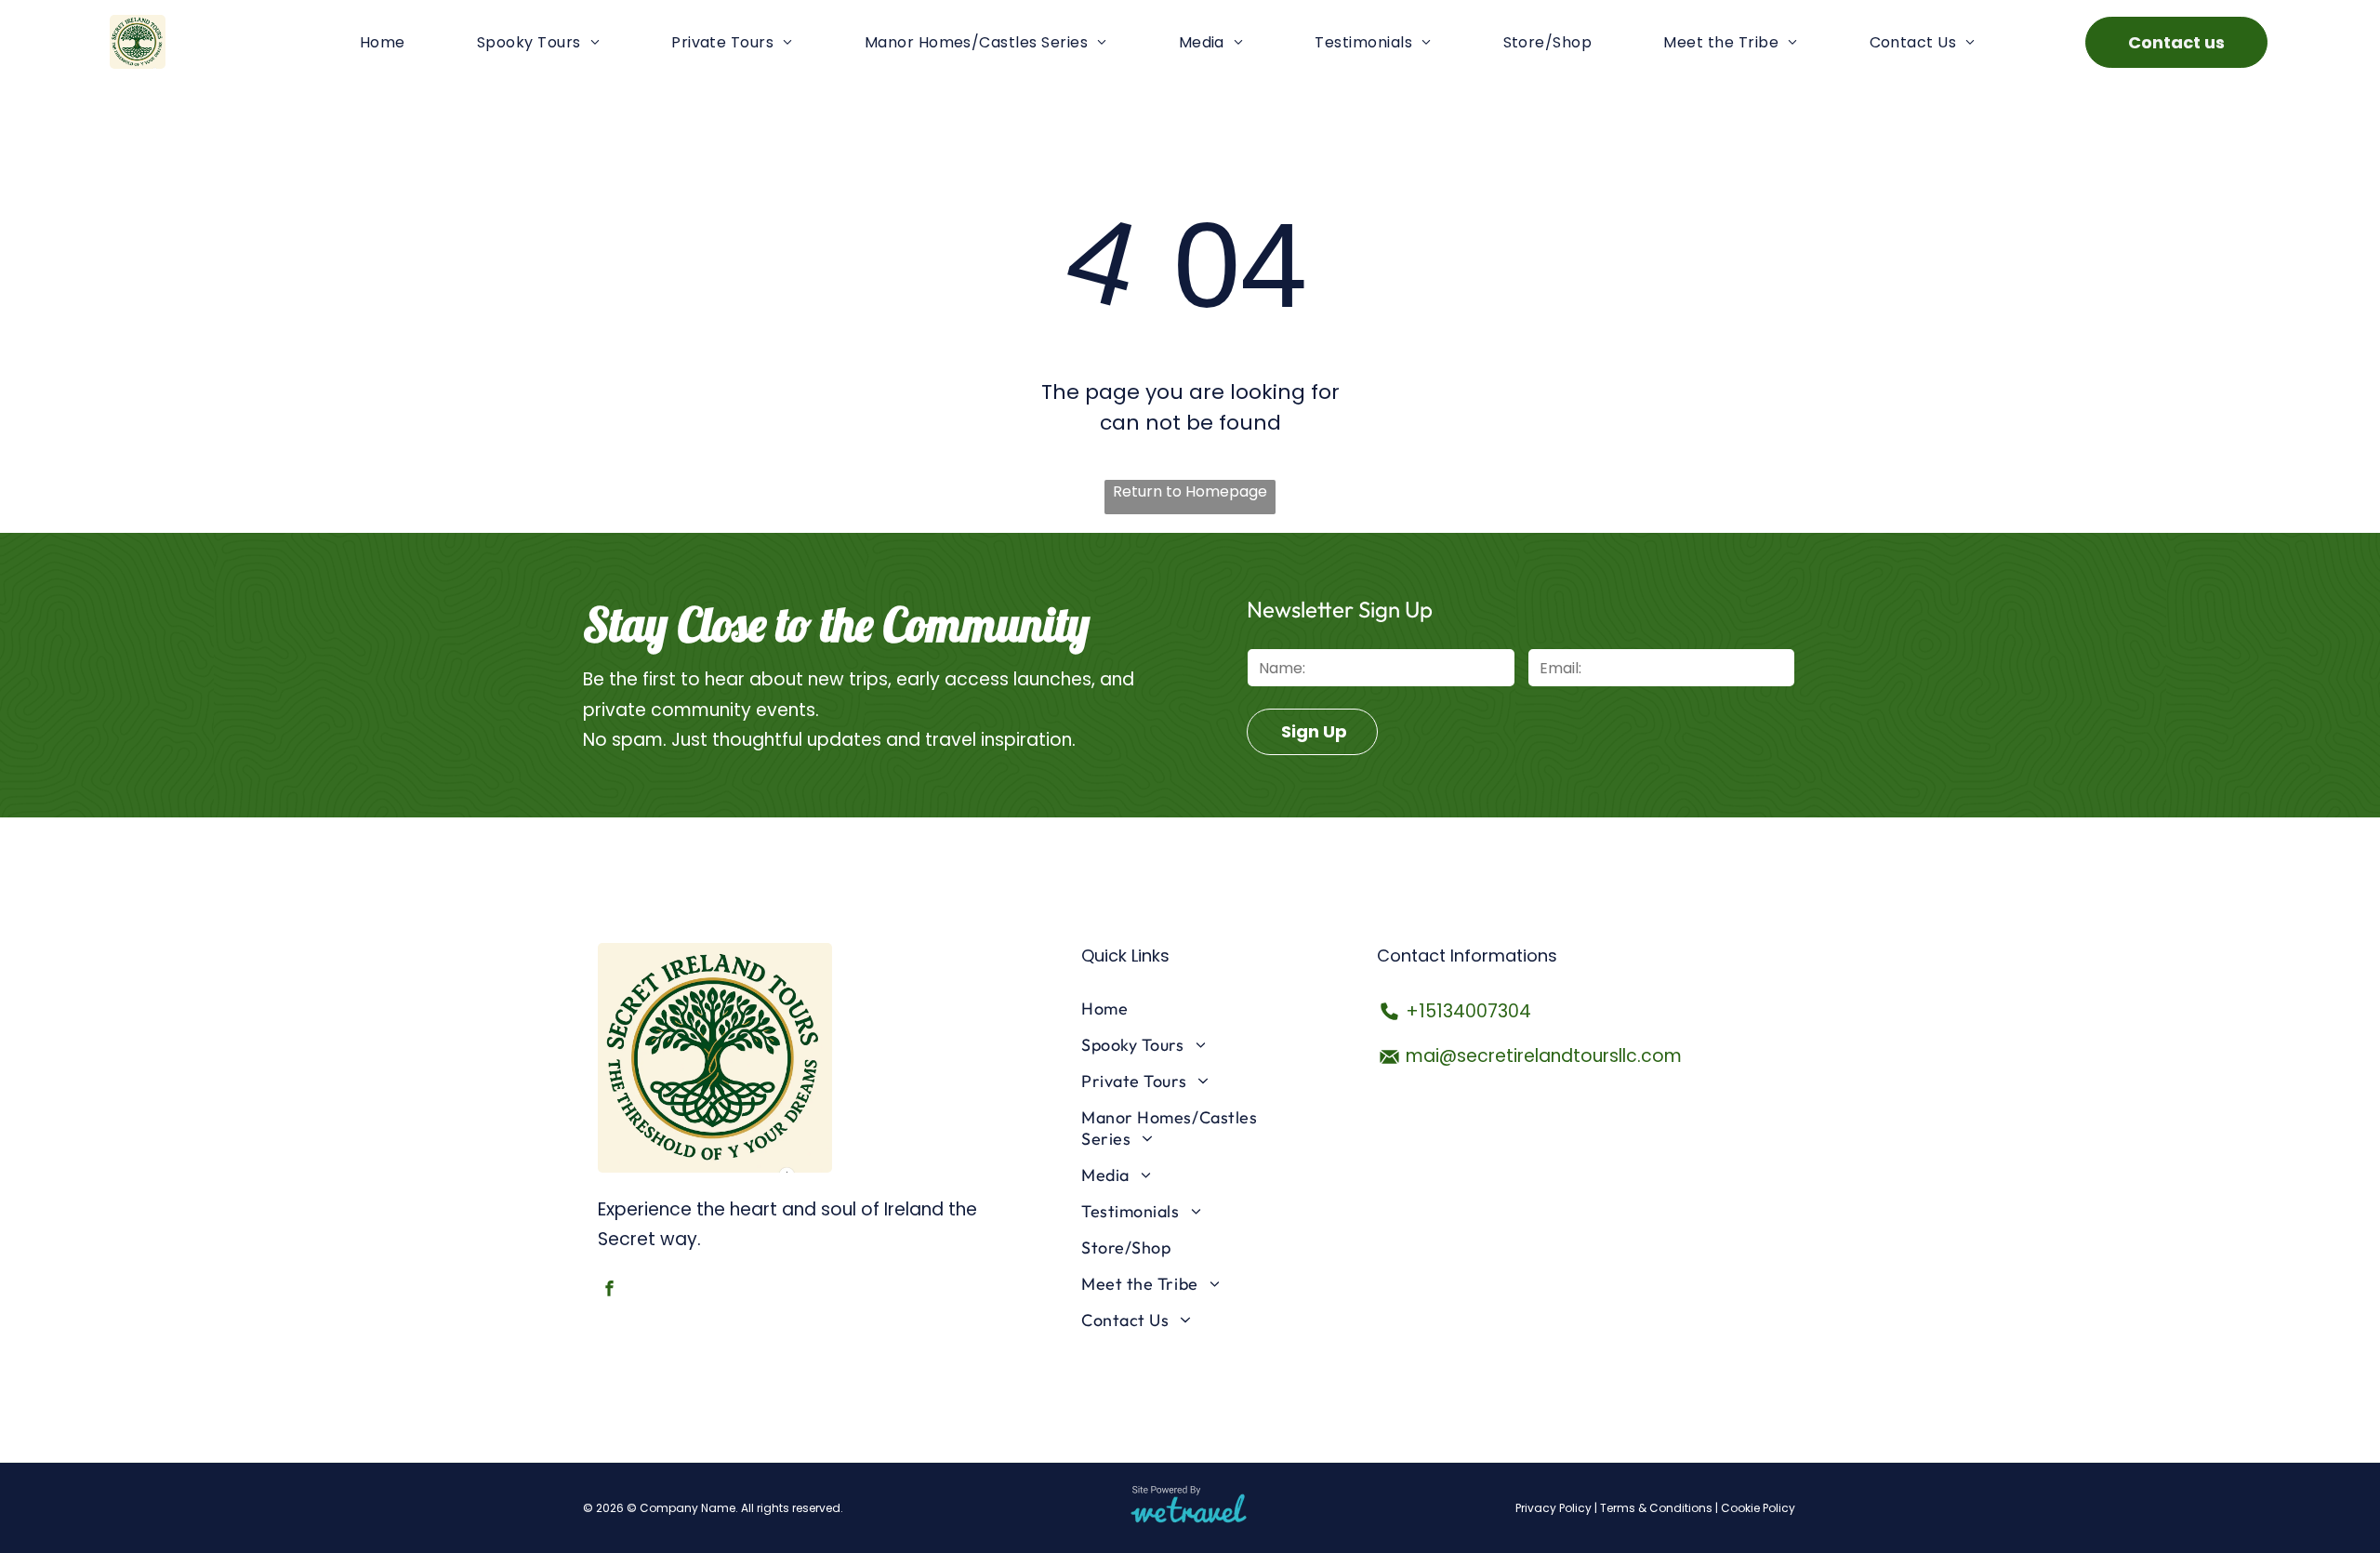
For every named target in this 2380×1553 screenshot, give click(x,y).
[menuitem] (383, 41)
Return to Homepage (1190, 491)
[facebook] (609, 1291)
